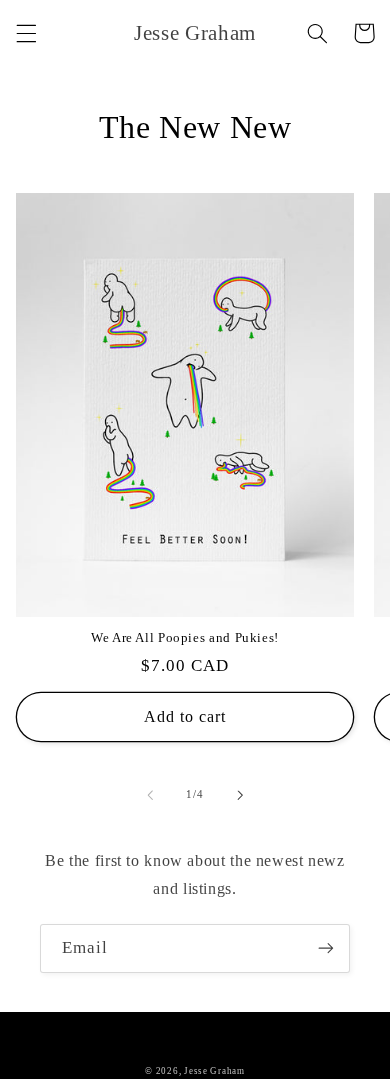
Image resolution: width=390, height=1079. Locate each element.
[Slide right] (240, 795)
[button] (26, 33)
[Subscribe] (326, 948)
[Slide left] (150, 795)
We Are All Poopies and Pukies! (185, 638)
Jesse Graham (214, 1071)
